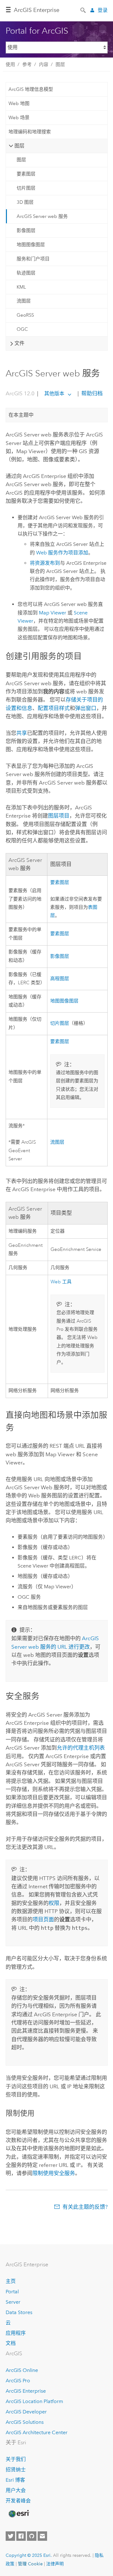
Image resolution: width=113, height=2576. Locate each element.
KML (21, 287)
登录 (103, 10)
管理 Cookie (30, 2564)
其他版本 (54, 394)
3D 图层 (25, 202)
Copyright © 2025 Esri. (29, 2555)
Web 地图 (19, 103)
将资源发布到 (45, 563)
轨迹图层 (26, 273)
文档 (11, 2343)
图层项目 (59, 816)
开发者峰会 (18, 2501)
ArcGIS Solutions (25, 2422)
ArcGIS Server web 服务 (42, 216)
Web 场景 (19, 118)
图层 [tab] (19, 146)
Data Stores (19, 2312)
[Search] (83, 10)
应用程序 (16, 2333)
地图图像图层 (31, 245)
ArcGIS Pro (18, 2381)
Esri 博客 (15, 2480)
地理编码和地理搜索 (30, 132)
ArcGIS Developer (26, 2412)
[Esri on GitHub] (32, 2536)
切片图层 (26, 188)
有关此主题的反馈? (85, 2207)
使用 (10, 64)
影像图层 (26, 230)
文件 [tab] (19, 343)
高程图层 (60, 979)
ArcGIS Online (22, 2370)
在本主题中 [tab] (21, 415)
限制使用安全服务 (54, 2173)
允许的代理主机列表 (81, 1748)
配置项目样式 (54, 708)
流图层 (24, 301)
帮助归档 (91, 393)
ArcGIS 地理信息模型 (31, 89)
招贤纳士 (16, 2470)
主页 (11, 2281)
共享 (22, 733)
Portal (12, 2292)
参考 (27, 64)
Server (13, 2302)
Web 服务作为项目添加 (62, 553)
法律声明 (55, 2564)
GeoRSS (25, 315)
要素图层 (26, 174)
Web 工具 (61, 1282)
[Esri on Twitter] (10, 2536)
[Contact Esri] (42, 2536)
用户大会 (16, 2490)
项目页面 (43, 1919)
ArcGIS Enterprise (37, 10)
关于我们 (16, 2459)
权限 (54, 1903)
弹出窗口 (86, 708)
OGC (22, 329)
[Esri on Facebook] (21, 2536)
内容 (44, 64)
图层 (60, 64)
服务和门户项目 (33, 259)
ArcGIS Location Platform (34, 2401)
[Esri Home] (19, 2514)
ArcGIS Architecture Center (37, 2432)
